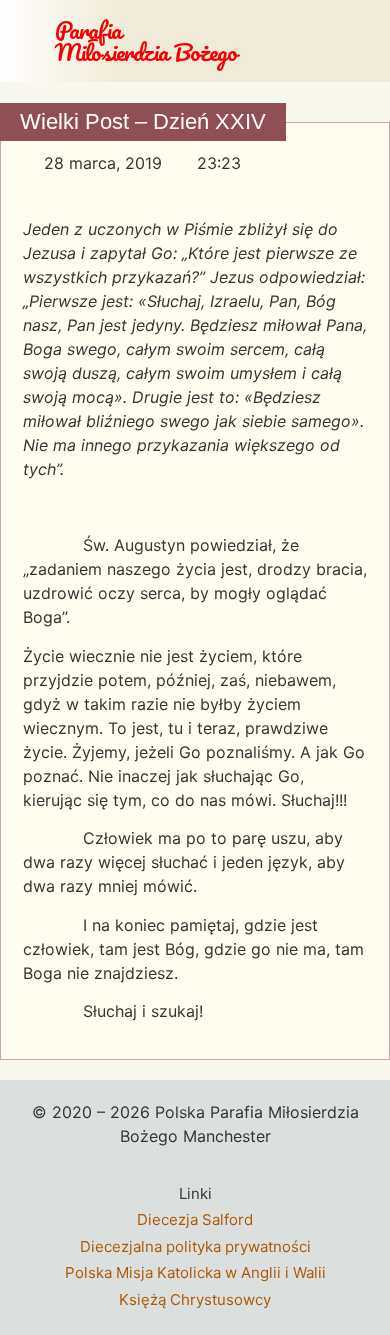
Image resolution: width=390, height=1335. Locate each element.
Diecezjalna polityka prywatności (195, 1246)
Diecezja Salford (195, 1219)
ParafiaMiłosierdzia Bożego (146, 40)
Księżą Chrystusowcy (195, 1299)
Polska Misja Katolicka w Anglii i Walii (195, 1272)
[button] (366, 41)
